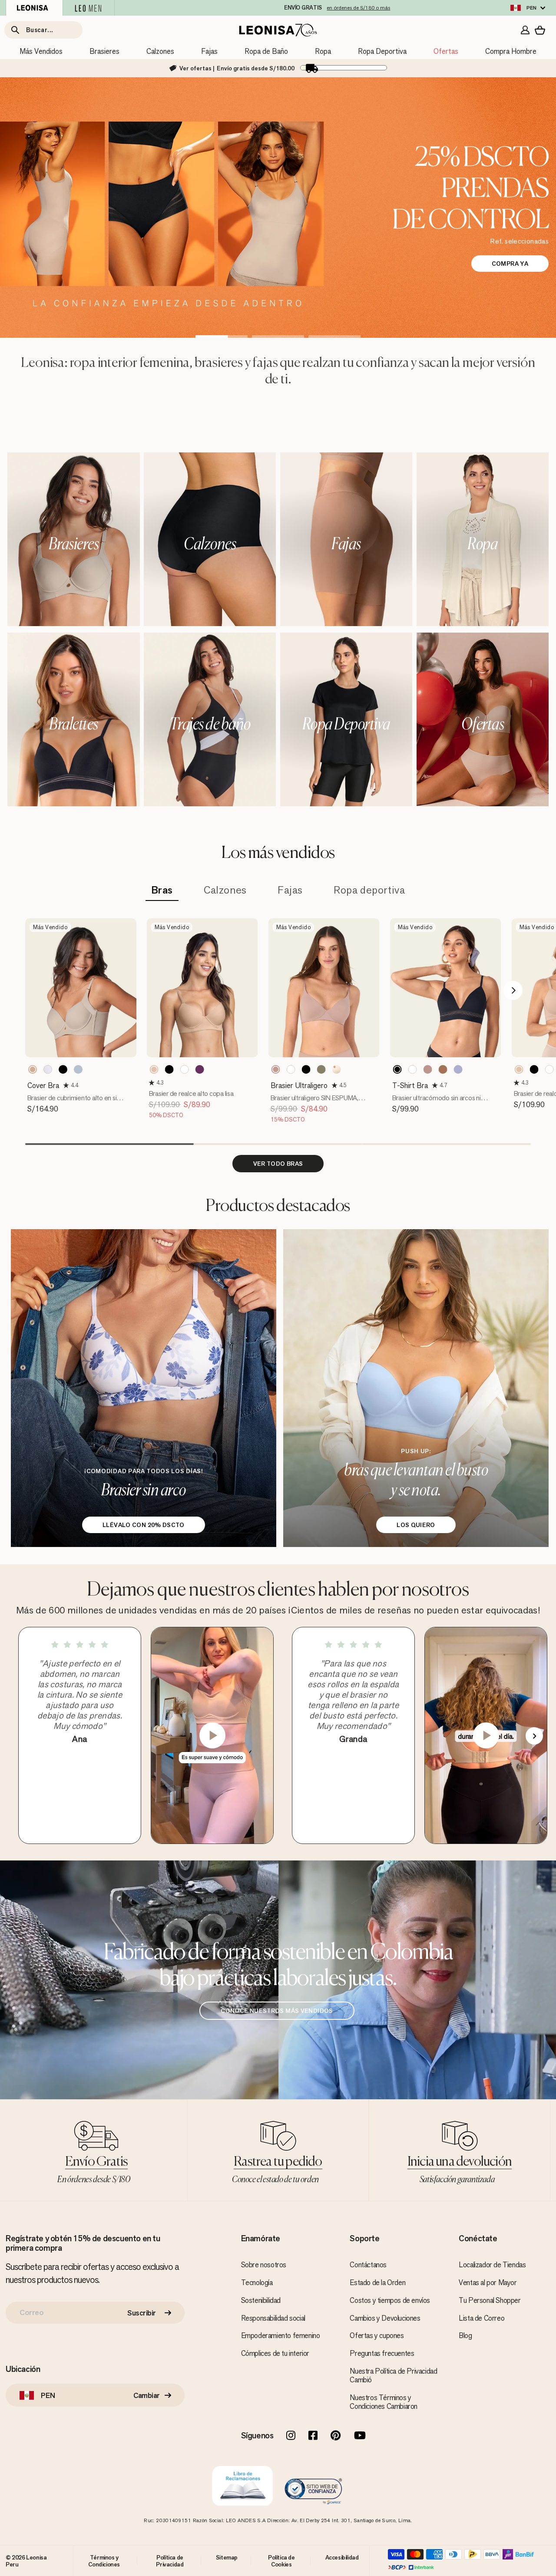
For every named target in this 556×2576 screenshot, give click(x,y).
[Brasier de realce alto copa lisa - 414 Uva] (200, 1069)
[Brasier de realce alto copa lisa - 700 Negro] (169, 1069)
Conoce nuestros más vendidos (277, 2011)
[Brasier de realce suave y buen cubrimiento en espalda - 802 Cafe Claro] (519, 1069)
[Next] (513, 990)
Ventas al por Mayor (488, 2282)
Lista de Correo (482, 2318)
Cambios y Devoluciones (385, 2318)
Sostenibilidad (261, 2300)
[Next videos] (534, 1736)
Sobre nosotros (264, 2265)
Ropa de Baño (266, 51)
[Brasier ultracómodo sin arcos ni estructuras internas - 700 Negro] (397, 1069)
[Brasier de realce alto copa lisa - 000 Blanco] (185, 1069)
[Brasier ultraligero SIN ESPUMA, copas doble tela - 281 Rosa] (276, 1069)
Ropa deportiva (369, 890)
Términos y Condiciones (104, 2561)
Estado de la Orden (377, 2282)
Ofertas (446, 51)
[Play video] (212, 1735)
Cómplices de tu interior (275, 2353)
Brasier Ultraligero (299, 1085)
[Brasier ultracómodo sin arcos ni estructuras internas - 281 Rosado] (428, 1069)
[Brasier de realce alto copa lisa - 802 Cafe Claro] (154, 1069)
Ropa (323, 51)
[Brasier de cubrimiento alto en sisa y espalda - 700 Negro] (63, 1069)
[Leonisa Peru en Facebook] (313, 2436)
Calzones (160, 51)
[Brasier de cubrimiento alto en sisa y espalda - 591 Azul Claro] (78, 1069)
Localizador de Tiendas (492, 2265)
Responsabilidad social (273, 2318)
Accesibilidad (342, 2557)
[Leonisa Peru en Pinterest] (336, 2436)
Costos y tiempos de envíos (390, 2300)
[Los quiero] (416, 1388)
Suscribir (142, 2313)
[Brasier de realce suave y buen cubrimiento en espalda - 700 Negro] (534, 1069)
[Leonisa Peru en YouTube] (360, 2436)
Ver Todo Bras (278, 1164)
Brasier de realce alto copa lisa (191, 1093)
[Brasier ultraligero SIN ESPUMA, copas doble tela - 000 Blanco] (291, 1069)
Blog (465, 2335)
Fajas (209, 51)
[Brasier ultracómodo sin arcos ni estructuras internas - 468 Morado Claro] (458, 1069)
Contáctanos (368, 2265)
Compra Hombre (511, 51)
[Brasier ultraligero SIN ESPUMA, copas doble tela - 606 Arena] (321, 1069)
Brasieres (104, 51)
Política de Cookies (281, 2561)
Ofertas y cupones (377, 2335)
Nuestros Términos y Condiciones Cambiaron (384, 2402)
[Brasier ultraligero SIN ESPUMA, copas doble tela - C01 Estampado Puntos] (337, 1069)
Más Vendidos (41, 51)
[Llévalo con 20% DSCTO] (144, 1388)
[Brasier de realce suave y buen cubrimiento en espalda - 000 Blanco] (549, 1069)
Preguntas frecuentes (382, 2353)
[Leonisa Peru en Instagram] (291, 2436)
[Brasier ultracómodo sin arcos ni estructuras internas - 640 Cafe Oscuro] (443, 1069)
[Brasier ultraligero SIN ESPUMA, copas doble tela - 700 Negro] (306, 1069)
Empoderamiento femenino (281, 2335)
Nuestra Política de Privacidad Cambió (393, 2375)
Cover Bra (43, 1085)
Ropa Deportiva (382, 51)
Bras (162, 890)
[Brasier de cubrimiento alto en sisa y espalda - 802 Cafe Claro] (33, 1069)
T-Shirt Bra (410, 1085)
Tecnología (257, 2282)
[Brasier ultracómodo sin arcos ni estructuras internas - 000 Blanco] (413, 1069)
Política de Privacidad (170, 2561)
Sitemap (227, 2557)
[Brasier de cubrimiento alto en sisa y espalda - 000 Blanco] (48, 1069)
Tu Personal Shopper (490, 2300)
